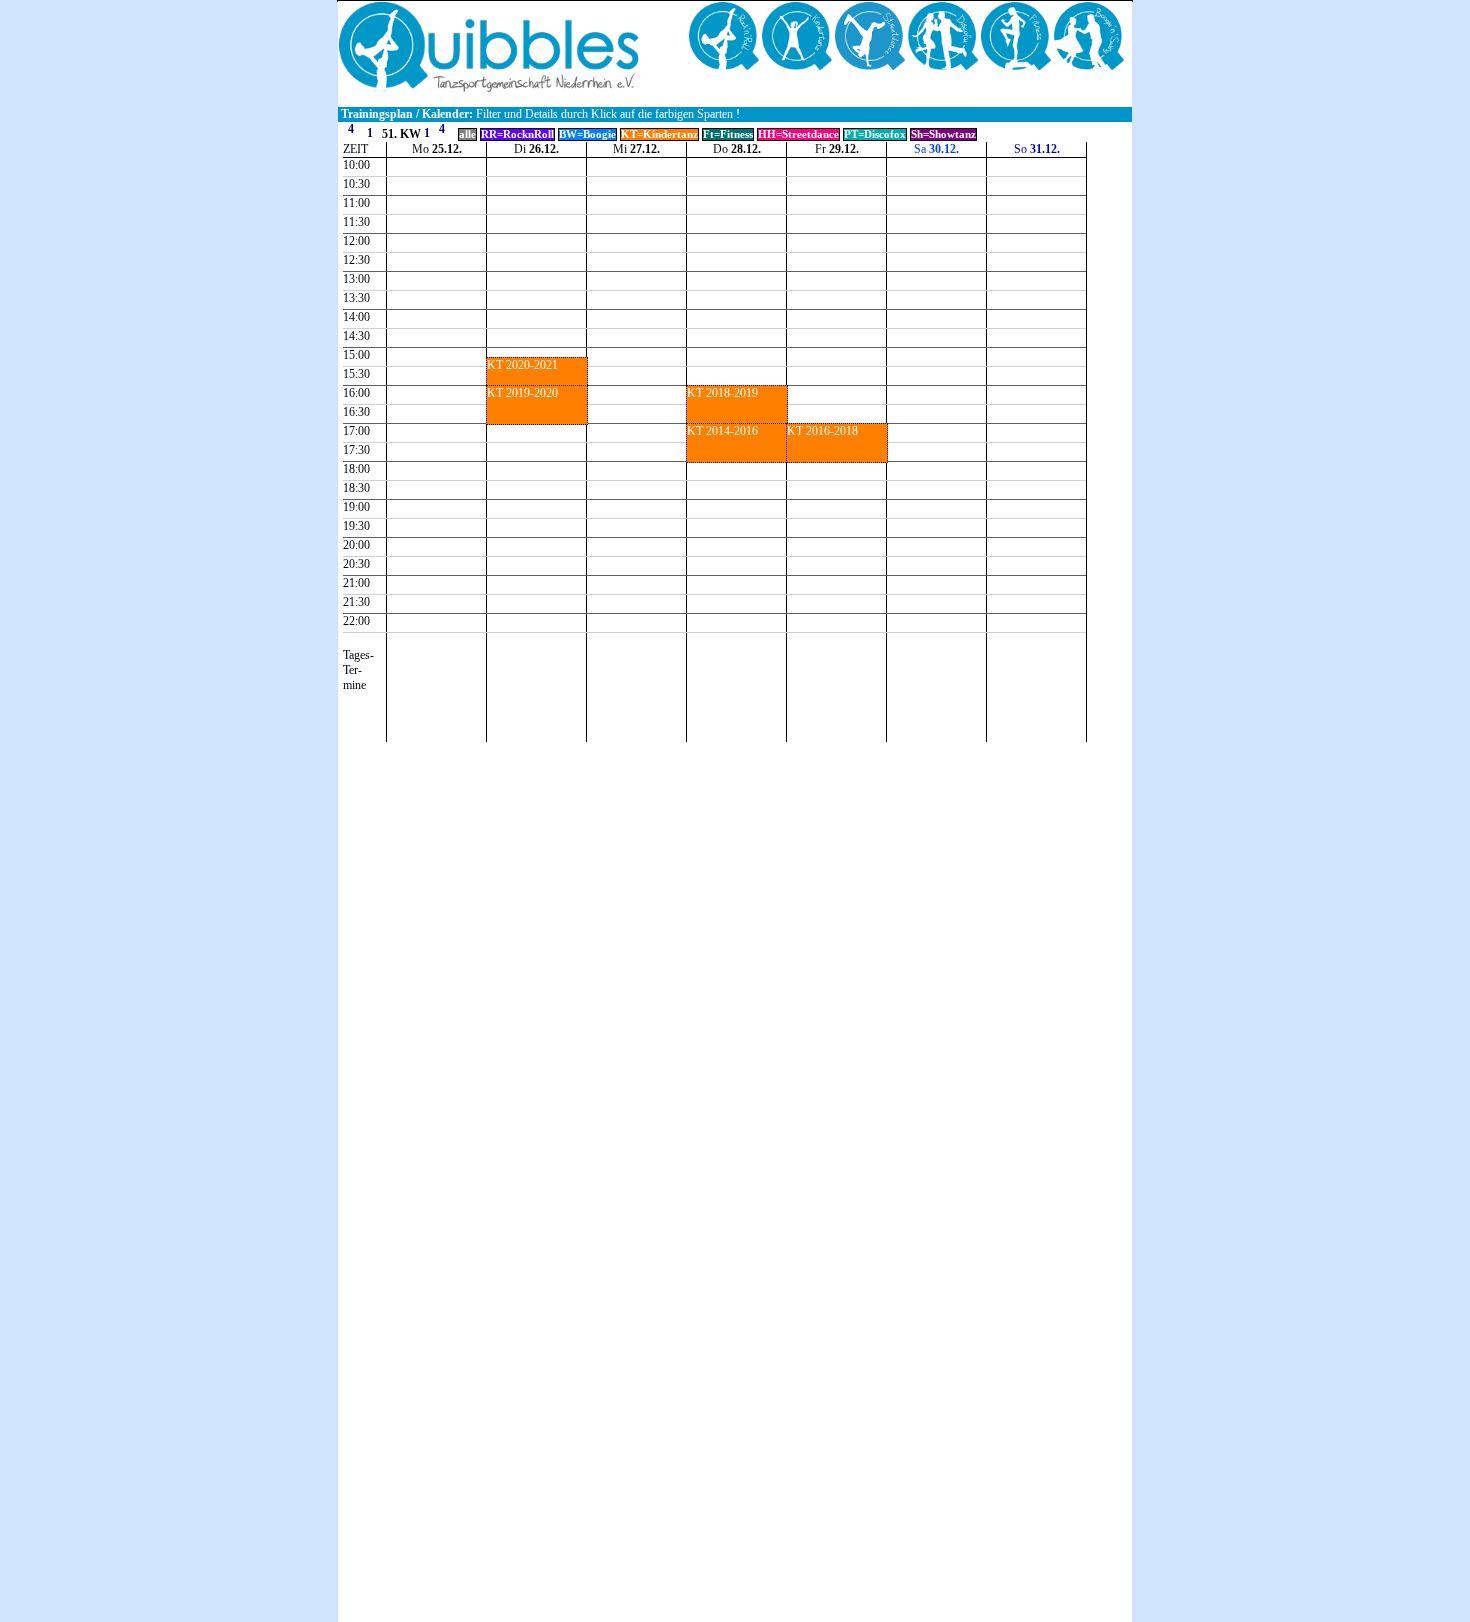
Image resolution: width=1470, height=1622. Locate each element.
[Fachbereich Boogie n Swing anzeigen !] (1089, 66)
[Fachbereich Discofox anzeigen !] (944, 66)
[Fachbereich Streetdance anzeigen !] (871, 66)
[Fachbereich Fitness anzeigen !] (1017, 66)
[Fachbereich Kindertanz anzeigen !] (798, 66)
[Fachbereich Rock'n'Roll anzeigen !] (725, 66)
